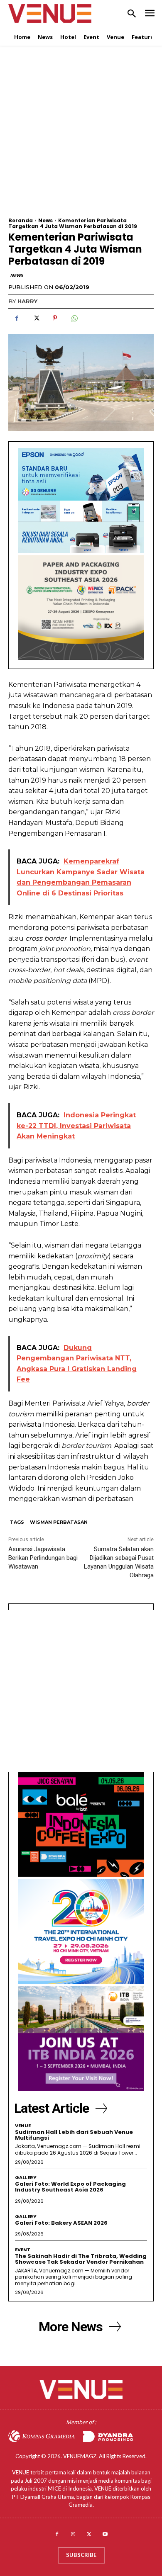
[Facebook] (17, 318)
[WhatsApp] (74, 318)
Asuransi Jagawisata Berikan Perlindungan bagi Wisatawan (43, 1558)
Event (23, 2250)
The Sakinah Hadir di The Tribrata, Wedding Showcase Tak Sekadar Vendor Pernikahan (81, 2259)
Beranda (21, 220)
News (45, 220)
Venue (23, 2126)
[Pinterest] (55, 318)
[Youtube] (105, 2535)
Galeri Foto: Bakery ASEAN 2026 (61, 2223)
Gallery (26, 2178)
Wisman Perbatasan (59, 1522)
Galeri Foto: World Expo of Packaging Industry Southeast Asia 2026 (70, 2187)
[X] (36, 318)
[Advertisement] (81, 137)
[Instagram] (73, 2535)
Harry (27, 301)
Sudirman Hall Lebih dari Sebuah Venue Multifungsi (74, 2135)
